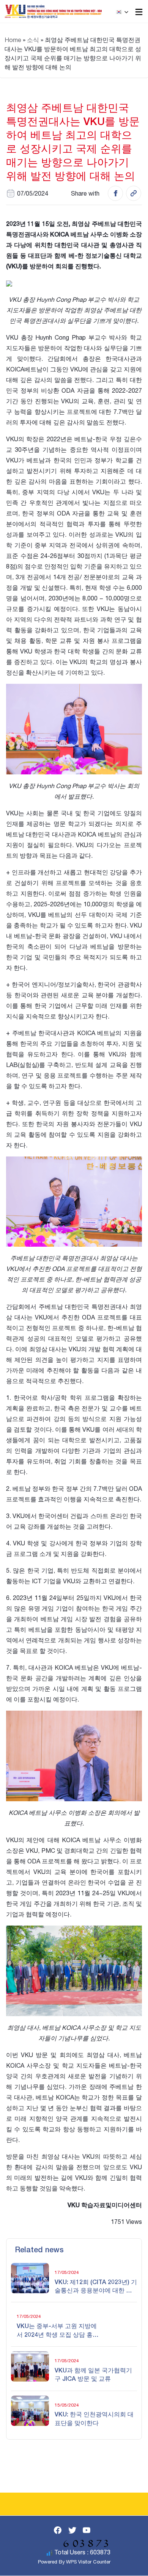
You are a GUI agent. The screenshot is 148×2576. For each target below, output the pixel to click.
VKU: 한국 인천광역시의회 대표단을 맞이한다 (94, 2418)
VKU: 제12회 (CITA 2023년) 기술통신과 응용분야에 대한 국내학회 (96, 2286)
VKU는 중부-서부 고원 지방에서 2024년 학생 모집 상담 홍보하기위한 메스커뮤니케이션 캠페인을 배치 (58, 2330)
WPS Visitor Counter (88, 2562)
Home (13, 40)
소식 (33, 40)
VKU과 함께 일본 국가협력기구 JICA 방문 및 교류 (93, 2374)
